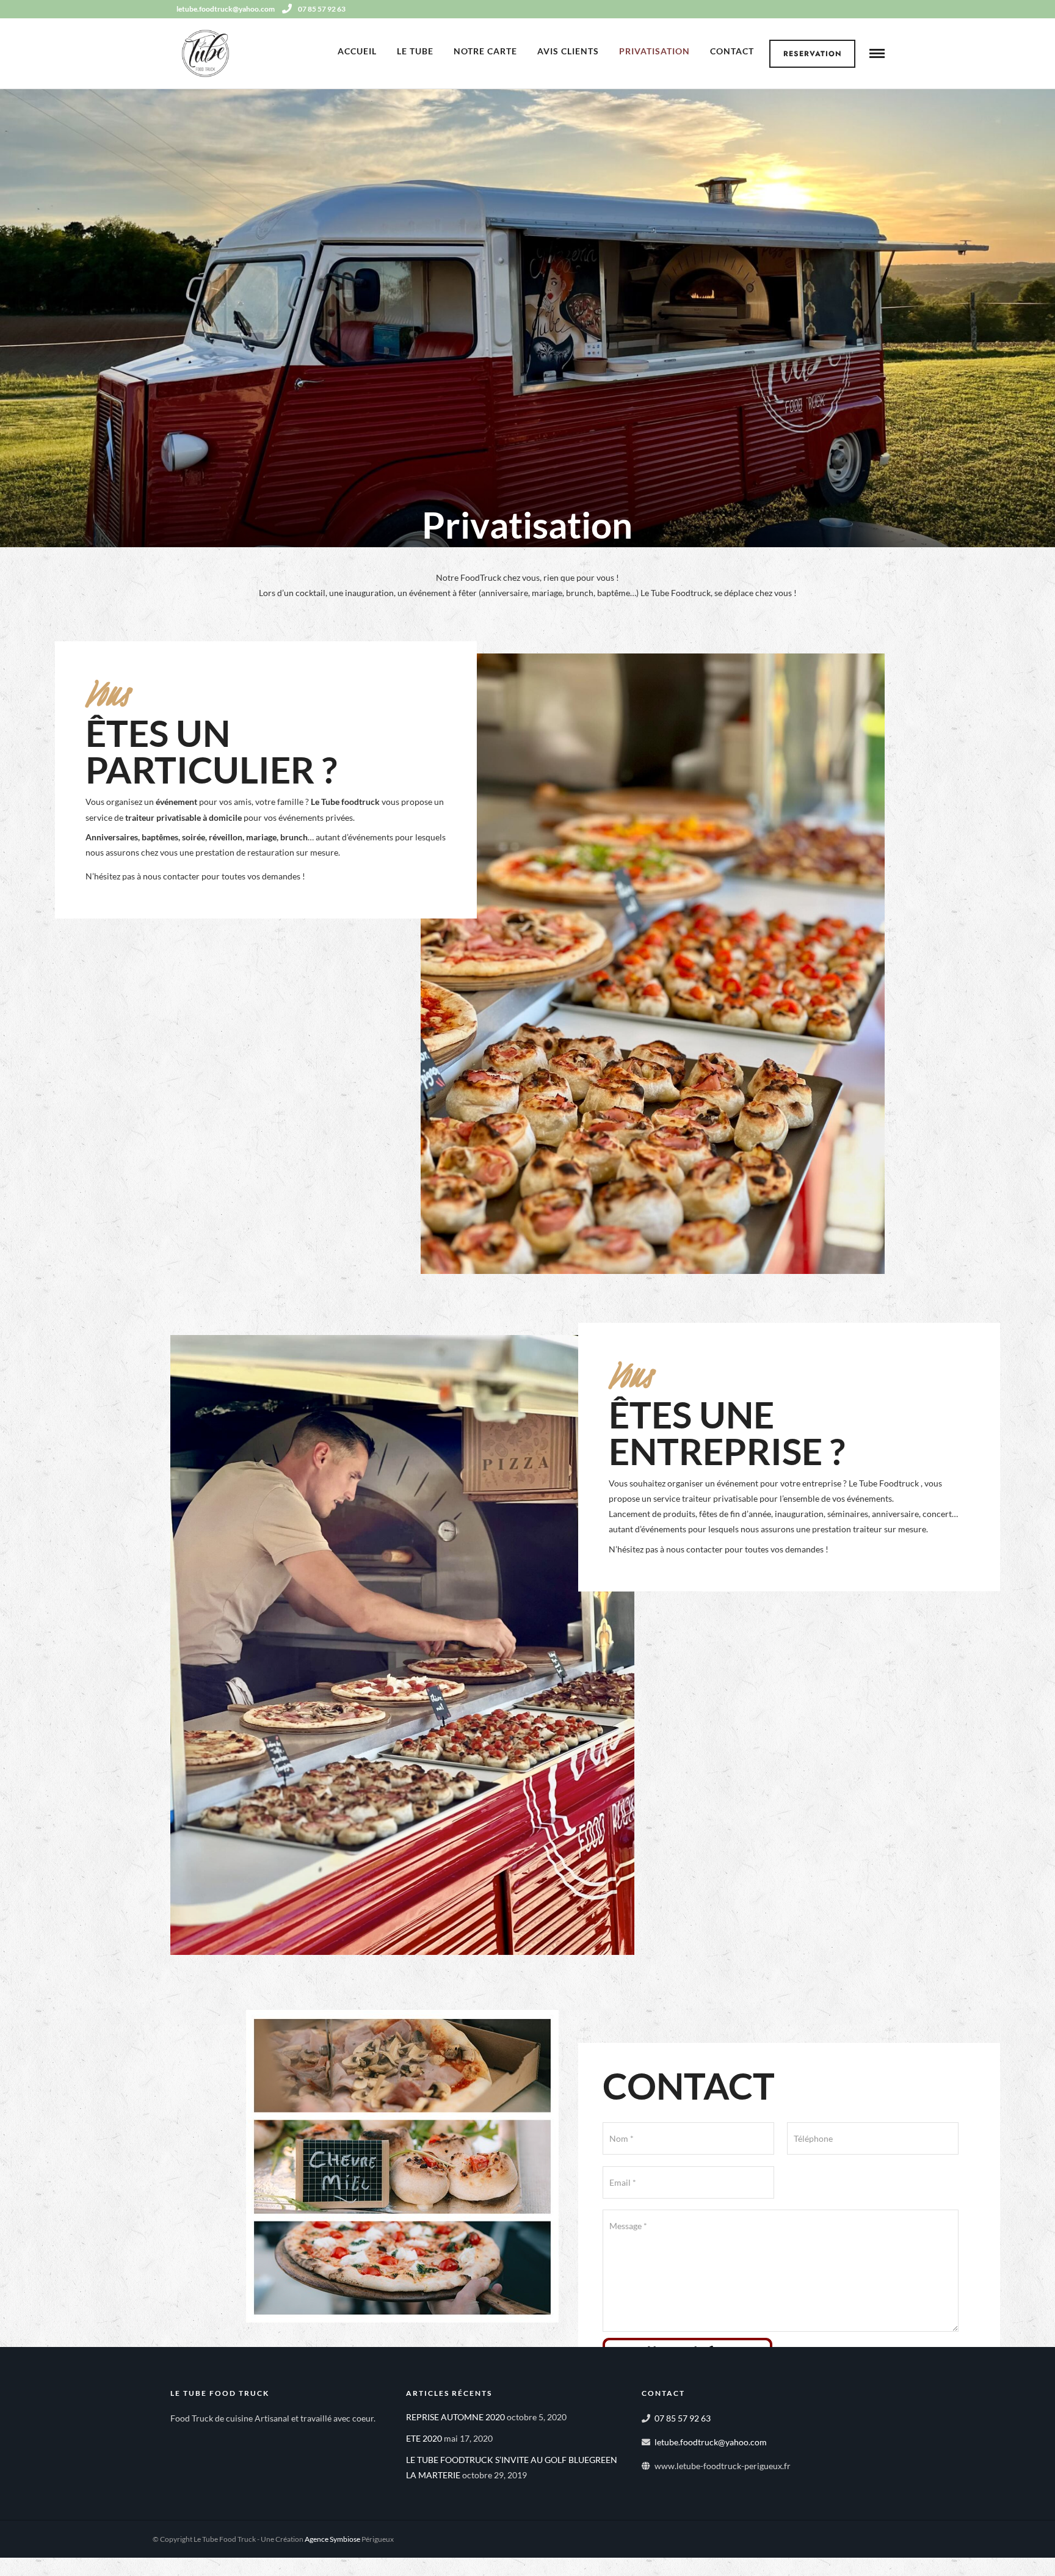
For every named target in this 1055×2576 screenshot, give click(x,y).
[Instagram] (880, 9)
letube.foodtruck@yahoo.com (711, 2442)
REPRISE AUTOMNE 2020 (455, 2417)
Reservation (813, 54)
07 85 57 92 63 (322, 9)
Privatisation (654, 51)
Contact (732, 51)
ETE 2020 (424, 2438)
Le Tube (415, 51)
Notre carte (485, 51)
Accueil (357, 51)
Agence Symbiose (332, 2539)
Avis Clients (568, 51)
